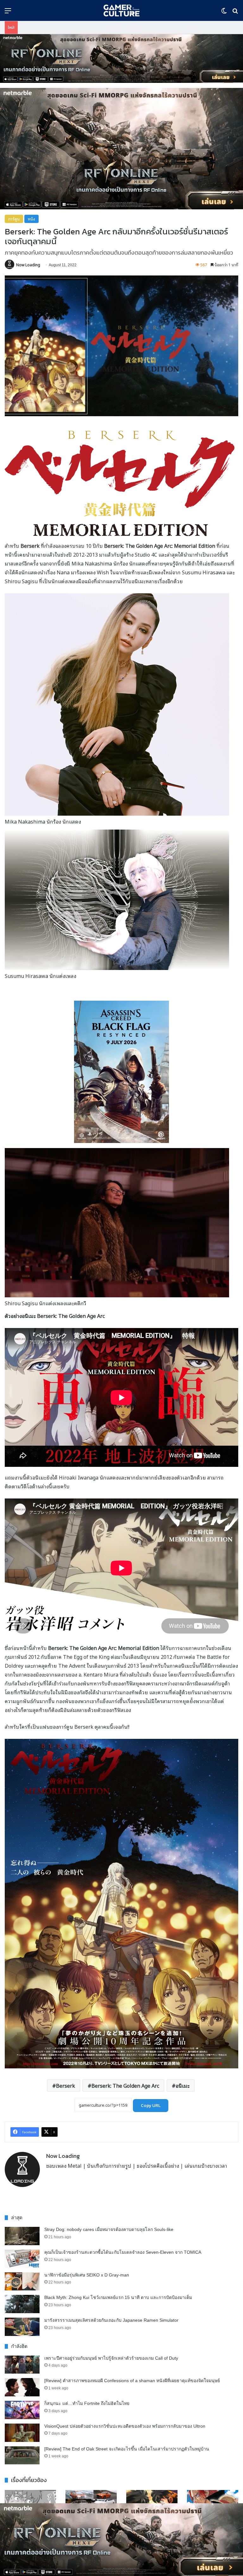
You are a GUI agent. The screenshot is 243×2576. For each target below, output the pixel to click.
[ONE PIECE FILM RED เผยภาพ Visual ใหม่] (213, 2504)
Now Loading (28, 265)
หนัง (31, 219)
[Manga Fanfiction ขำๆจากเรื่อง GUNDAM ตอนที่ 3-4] (30, 2503)
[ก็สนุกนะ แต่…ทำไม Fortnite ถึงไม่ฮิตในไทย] (22, 2410)
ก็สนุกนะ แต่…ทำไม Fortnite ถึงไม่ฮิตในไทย (87, 2403)
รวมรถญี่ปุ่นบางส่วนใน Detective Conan (86, 2525)
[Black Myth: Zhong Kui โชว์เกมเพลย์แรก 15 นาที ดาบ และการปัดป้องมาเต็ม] (22, 2304)
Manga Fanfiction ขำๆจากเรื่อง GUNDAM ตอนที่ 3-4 (29, 2525)
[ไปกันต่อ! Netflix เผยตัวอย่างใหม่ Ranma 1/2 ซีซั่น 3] (152, 2503)
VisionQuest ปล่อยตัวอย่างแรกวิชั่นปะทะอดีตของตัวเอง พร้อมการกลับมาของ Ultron (125, 2426)
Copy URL (151, 2106)
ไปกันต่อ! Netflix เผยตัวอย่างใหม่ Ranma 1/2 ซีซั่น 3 (150, 2528)
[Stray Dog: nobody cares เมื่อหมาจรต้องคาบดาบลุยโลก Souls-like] (22, 2236)
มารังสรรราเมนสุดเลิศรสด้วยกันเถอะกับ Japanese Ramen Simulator (111, 2320)
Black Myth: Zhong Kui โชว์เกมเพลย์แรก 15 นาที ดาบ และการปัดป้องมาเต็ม (118, 2297)
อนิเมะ (183, 2085)
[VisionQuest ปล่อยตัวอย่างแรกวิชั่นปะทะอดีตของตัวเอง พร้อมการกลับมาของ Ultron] (22, 2433)
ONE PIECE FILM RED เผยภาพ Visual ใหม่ (211, 2527)
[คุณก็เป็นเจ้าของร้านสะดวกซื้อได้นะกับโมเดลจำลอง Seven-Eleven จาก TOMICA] (22, 2259)
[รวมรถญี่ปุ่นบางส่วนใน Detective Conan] (91, 2503)
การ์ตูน (14, 219)
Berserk (65, 2085)
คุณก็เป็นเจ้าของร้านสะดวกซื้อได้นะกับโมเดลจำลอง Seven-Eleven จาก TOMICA (123, 2252)
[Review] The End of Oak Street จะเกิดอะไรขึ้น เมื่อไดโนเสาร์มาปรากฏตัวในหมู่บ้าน (127, 2449)
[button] (121, 59)
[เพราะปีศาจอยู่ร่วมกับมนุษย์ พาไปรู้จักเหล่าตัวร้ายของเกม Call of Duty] (22, 2365)
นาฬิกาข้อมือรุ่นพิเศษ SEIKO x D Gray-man (87, 2275)
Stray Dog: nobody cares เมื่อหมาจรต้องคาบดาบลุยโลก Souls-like (109, 2229)
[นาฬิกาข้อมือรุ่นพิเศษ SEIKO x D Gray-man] (22, 2282)
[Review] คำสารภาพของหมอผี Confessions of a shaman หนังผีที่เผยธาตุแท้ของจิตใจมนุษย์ (132, 2381)
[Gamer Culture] (121, 10)
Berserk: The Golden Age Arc (125, 2085)
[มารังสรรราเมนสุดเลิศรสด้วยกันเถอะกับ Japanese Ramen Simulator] (22, 2327)
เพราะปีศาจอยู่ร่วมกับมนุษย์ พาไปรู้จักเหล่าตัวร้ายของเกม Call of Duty (111, 2358)
